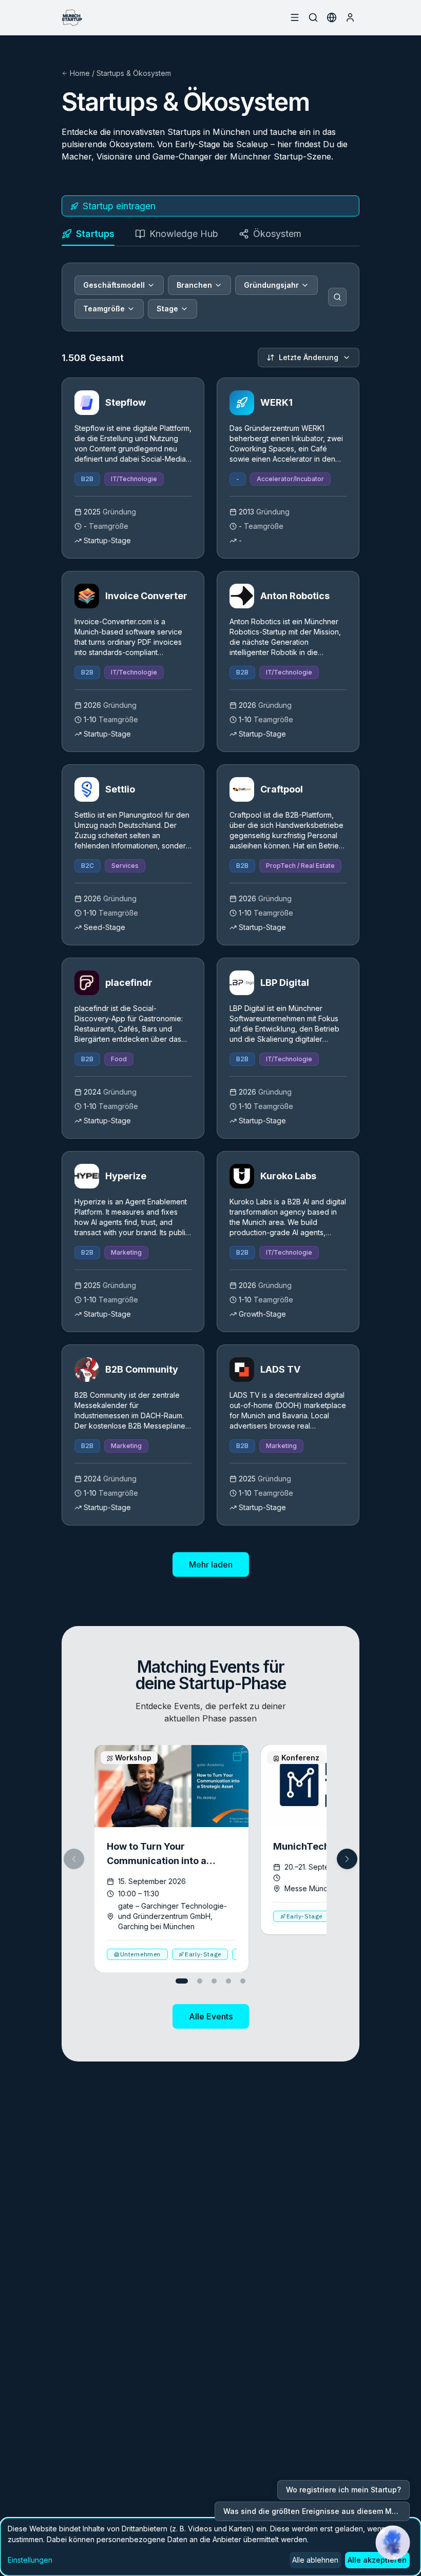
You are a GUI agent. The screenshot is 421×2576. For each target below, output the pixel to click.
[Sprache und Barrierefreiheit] (332, 17)
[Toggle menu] (295, 17)
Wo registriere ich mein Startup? (343, 2490)
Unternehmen (141, 1954)
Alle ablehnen (315, 2560)
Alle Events (211, 2016)
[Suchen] (337, 297)
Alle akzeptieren (377, 2560)
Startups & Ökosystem (134, 73)
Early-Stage (203, 1954)
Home (80, 73)
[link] (133, 468)
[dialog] (210, 2547)
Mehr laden (211, 1564)
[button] (347, 1859)
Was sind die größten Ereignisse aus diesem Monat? (317, 2511)
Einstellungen (30, 2560)
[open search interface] (313, 17)
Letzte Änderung (309, 357)
